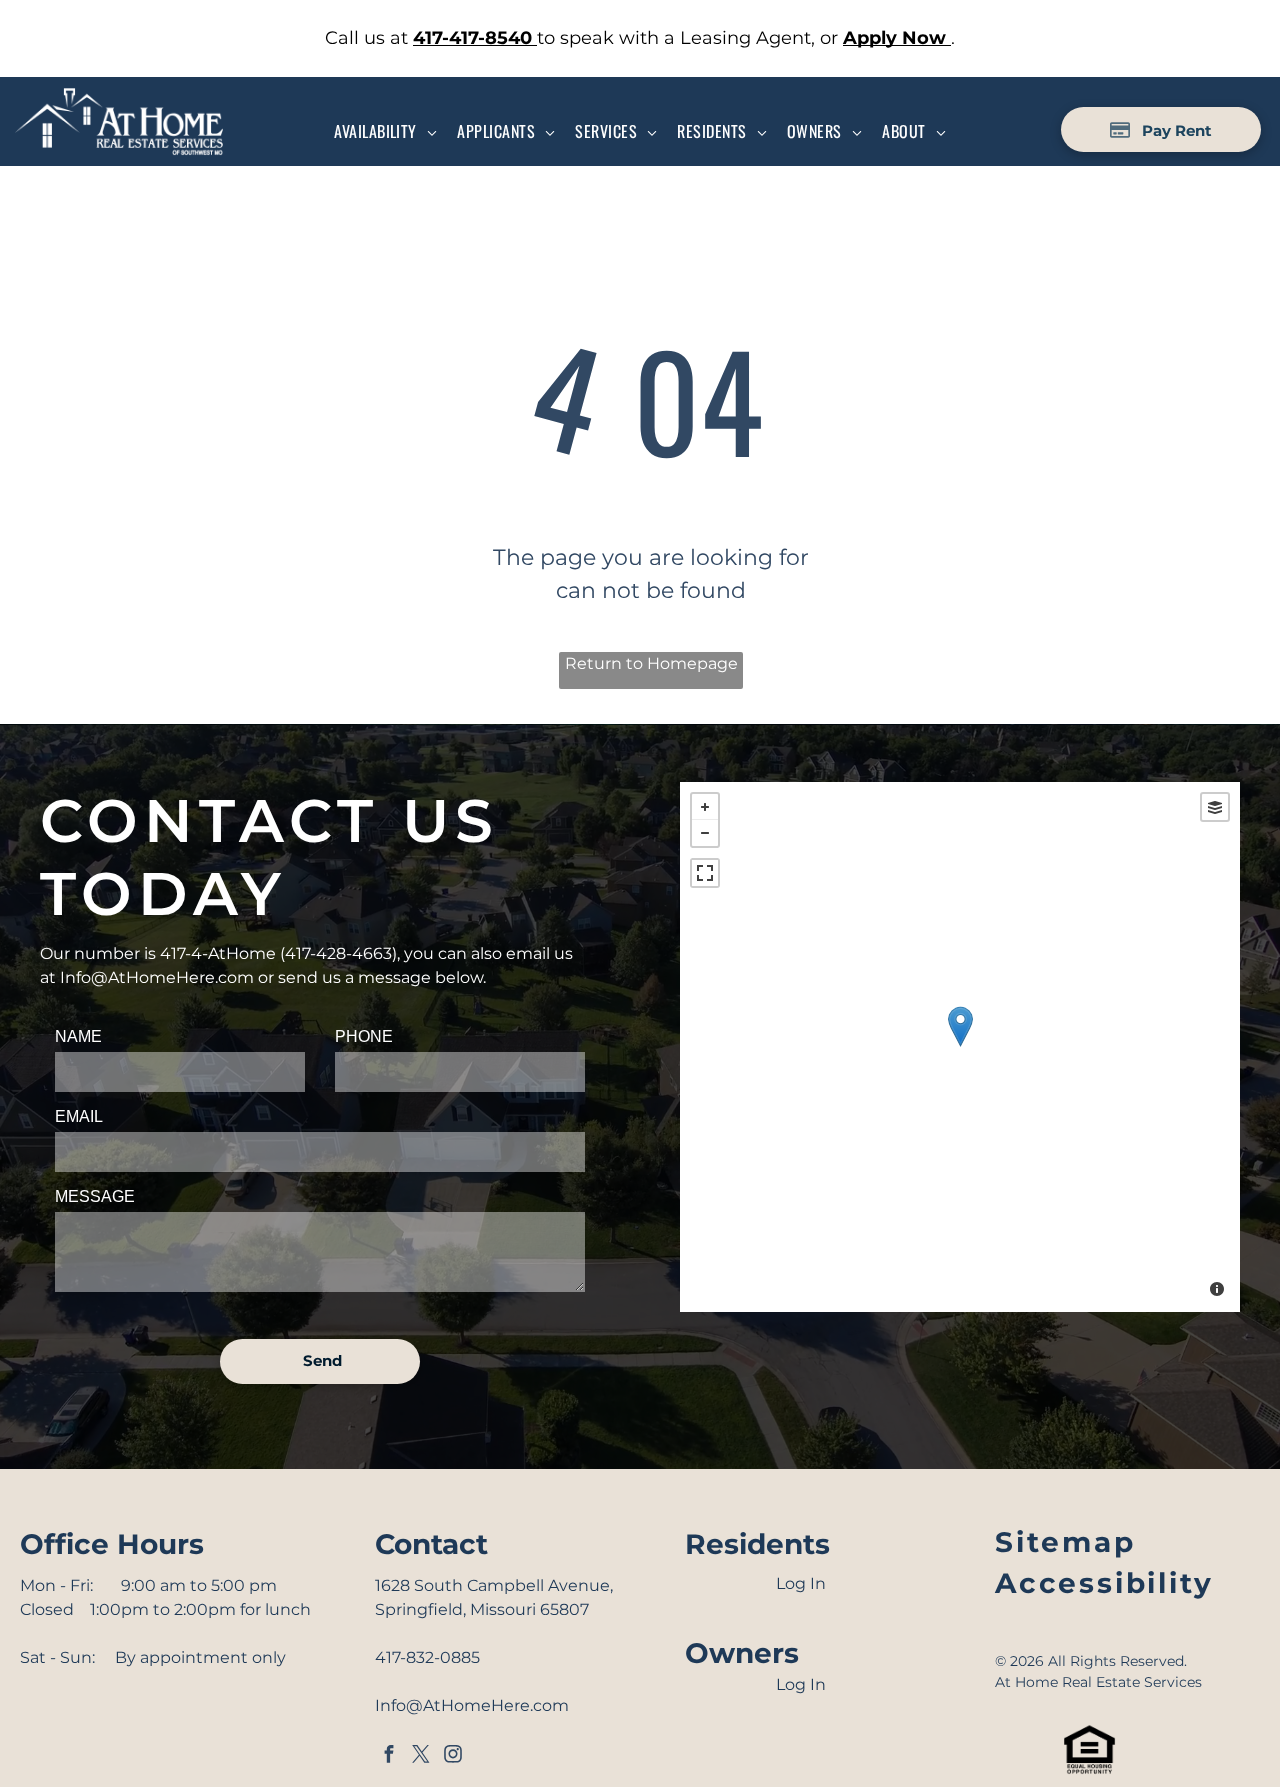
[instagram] (453, 1756)
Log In (801, 1583)
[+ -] (960, 1047)
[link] (475, 38)
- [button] (705, 833)
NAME (78, 1036)
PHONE (364, 1036)
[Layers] (1215, 807)
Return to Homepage (651, 663)
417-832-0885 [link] (427, 1657)
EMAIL (79, 1116)
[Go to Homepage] (119, 98)
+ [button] (705, 807)
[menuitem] (385, 131)
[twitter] (421, 1756)
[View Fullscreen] (705, 873)
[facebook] (389, 1756)
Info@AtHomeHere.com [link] (157, 977)
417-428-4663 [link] (338, 953)
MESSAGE (95, 1196)
